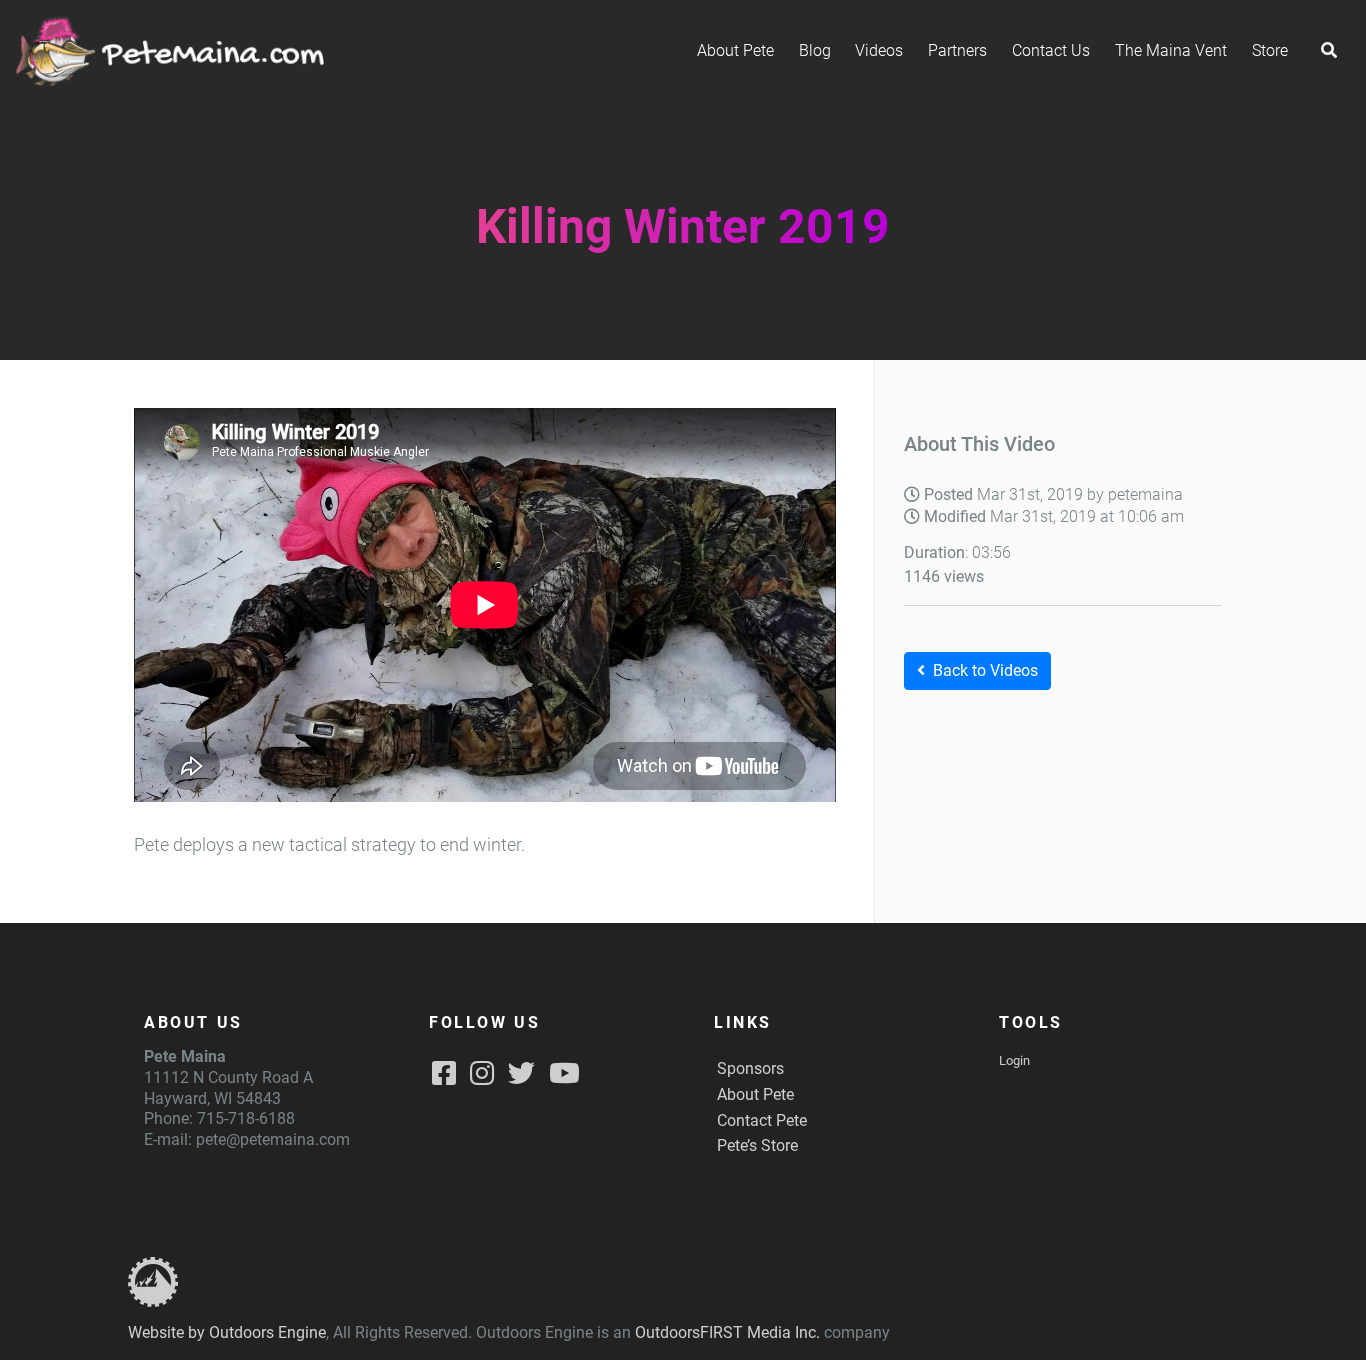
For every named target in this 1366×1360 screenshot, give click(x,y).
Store (1270, 50)
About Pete (735, 50)
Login (1014, 1060)
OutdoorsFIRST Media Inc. (727, 1332)
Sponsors (750, 1068)
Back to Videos (985, 670)
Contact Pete (762, 1120)
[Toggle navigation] (1329, 51)
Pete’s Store (757, 1145)
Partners (957, 50)
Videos (879, 50)
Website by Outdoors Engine (227, 1332)
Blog (815, 50)
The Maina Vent (1171, 50)
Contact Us (1051, 50)
